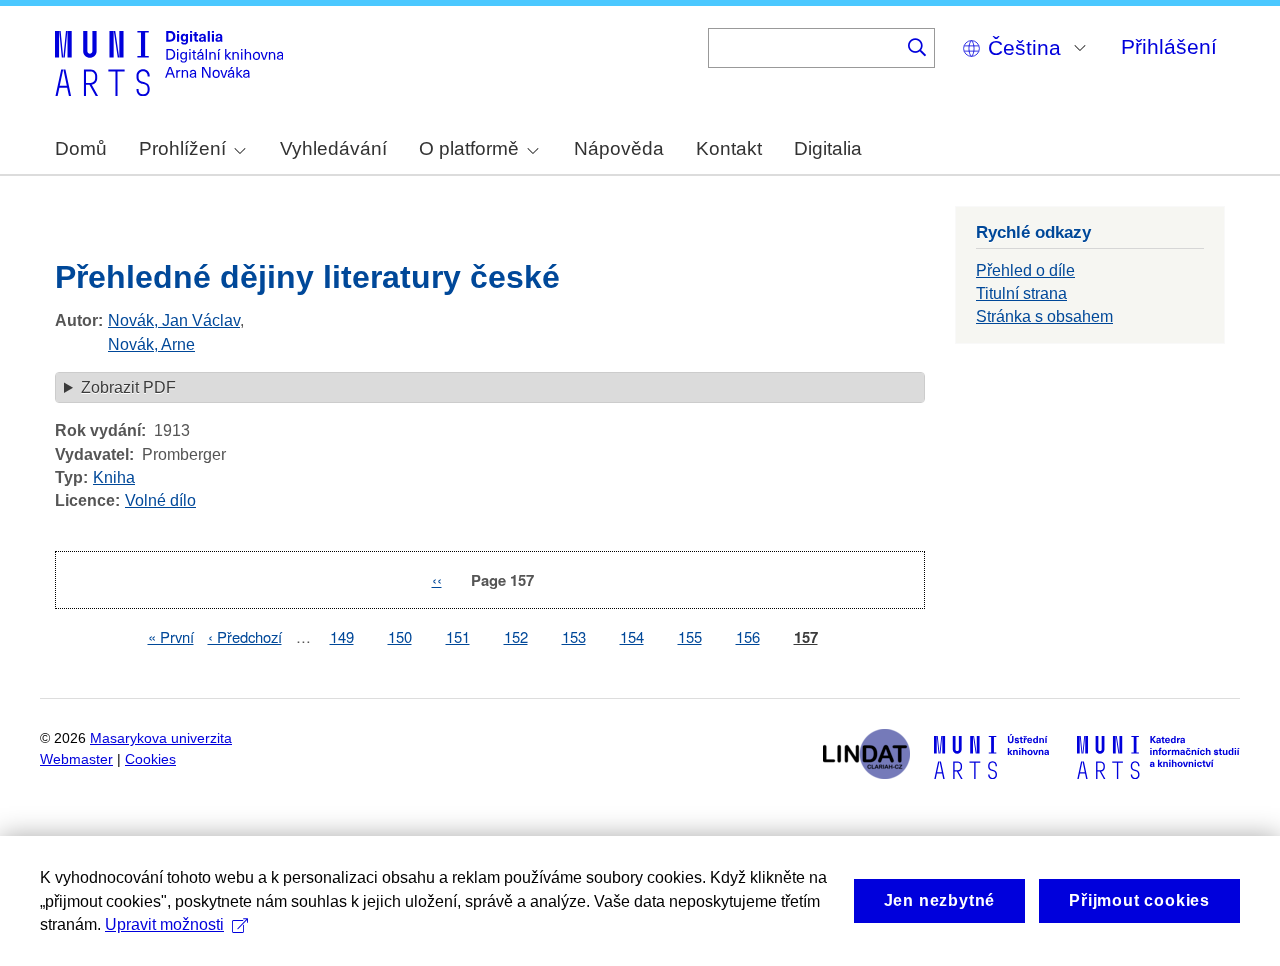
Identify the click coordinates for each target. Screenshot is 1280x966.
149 (342, 636)
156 (748, 636)
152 (516, 636)
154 (632, 636)
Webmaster (76, 759)
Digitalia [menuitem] (828, 148)
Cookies (150, 759)
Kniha (114, 477)
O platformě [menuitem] (469, 148)
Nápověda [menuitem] (619, 148)
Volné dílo (160, 500)
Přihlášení (1169, 46)
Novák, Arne (151, 344)
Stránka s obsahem (1044, 316)
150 (400, 636)
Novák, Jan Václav (174, 320)
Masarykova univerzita (161, 738)
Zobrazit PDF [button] (128, 387)
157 (806, 637)
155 (690, 636)
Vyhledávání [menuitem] (333, 148)
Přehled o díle (1025, 270)
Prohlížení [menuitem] (182, 148)
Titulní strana (1021, 293)
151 (458, 636)
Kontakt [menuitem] (729, 148)
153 (574, 636)
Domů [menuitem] (81, 148)
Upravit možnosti (164, 924)
